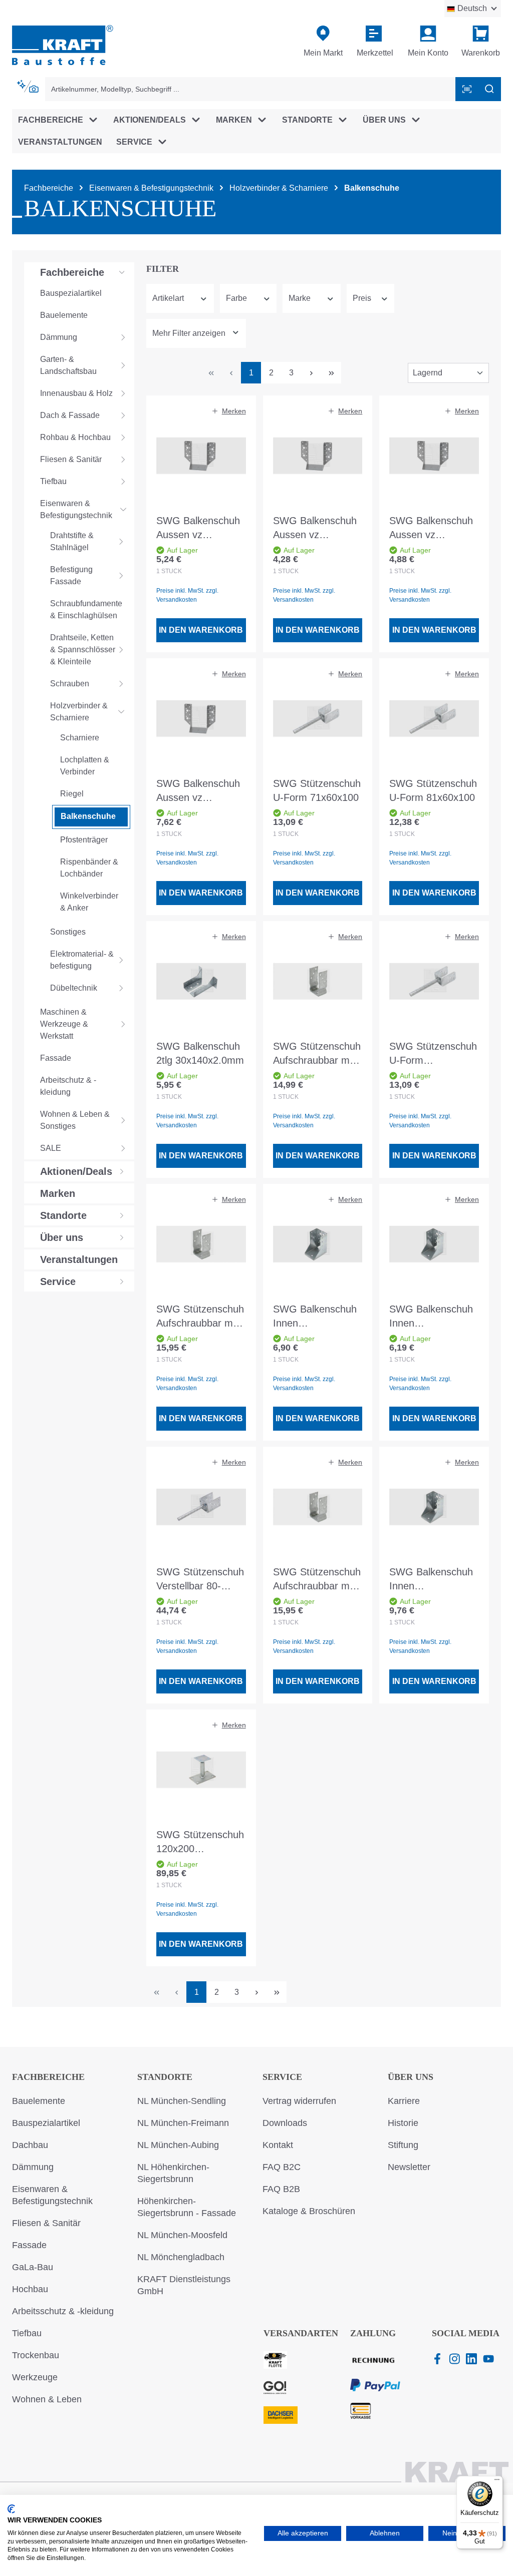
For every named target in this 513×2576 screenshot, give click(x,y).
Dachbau (30, 2145)
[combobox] (250, 89)
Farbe (236, 298)
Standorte (165, 2077)
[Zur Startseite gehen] (63, 44)
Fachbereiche (48, 2077)
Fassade (29, 2245)
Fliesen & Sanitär (46, 2223)
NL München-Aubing (178, 2145)
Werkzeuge (35, 2377)
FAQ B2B (281, 2189)
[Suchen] (489, 89)
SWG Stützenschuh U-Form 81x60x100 (433, 790)
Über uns (411, 2077)
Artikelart (168, 298)
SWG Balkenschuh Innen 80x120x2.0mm (431, 1317)
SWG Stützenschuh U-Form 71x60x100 (317, 790)
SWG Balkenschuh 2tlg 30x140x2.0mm (200, 1053)
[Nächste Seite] (311, 373)
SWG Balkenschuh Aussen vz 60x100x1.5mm (198, 528)
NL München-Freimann (183, 2123)
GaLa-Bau (33, 2267)
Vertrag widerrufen (299, 2101)
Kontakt (278, 2145)
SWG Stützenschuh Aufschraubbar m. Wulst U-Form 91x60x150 (200, 1317)
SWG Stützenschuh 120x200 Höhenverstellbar (200, 1842)
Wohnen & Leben (47, 2399)
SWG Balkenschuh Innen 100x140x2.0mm (315, 1317)
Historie (403, 2123)
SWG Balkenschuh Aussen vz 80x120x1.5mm (315, 528)
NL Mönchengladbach (181, 2257)
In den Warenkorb (201, 630)
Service (282, 2077)
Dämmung (33, 2167)
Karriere (404, 2101)
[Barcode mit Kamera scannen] (467, 89)
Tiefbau (27, 2333)
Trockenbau (36, 2355)
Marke (300, 298)
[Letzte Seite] (331, 373)
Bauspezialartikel (46, 2123)
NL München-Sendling (182, 2101)
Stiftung (403, 2145)
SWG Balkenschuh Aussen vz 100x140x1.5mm (431, 528)
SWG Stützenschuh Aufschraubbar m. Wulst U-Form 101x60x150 (317, 1580)
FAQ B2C (282, 2167)
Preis (362, 298)
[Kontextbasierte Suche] (29, 87)
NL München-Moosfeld (182, 2235)
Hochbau (30, 2289)
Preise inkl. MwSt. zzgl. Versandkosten (187, 595)
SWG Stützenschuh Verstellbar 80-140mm (200, 1580)
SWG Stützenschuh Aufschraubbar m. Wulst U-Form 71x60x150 (317, 1054)
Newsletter (409, 2167)
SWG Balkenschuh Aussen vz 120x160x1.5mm (198, 791)
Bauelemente (39, 2101)
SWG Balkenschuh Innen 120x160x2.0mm (431, 1580)
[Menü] (497, 2482)
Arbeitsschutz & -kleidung (63, 2311)
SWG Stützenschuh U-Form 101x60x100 (433, 1054)
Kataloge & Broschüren (309, 2211)
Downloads (285, 2123)
